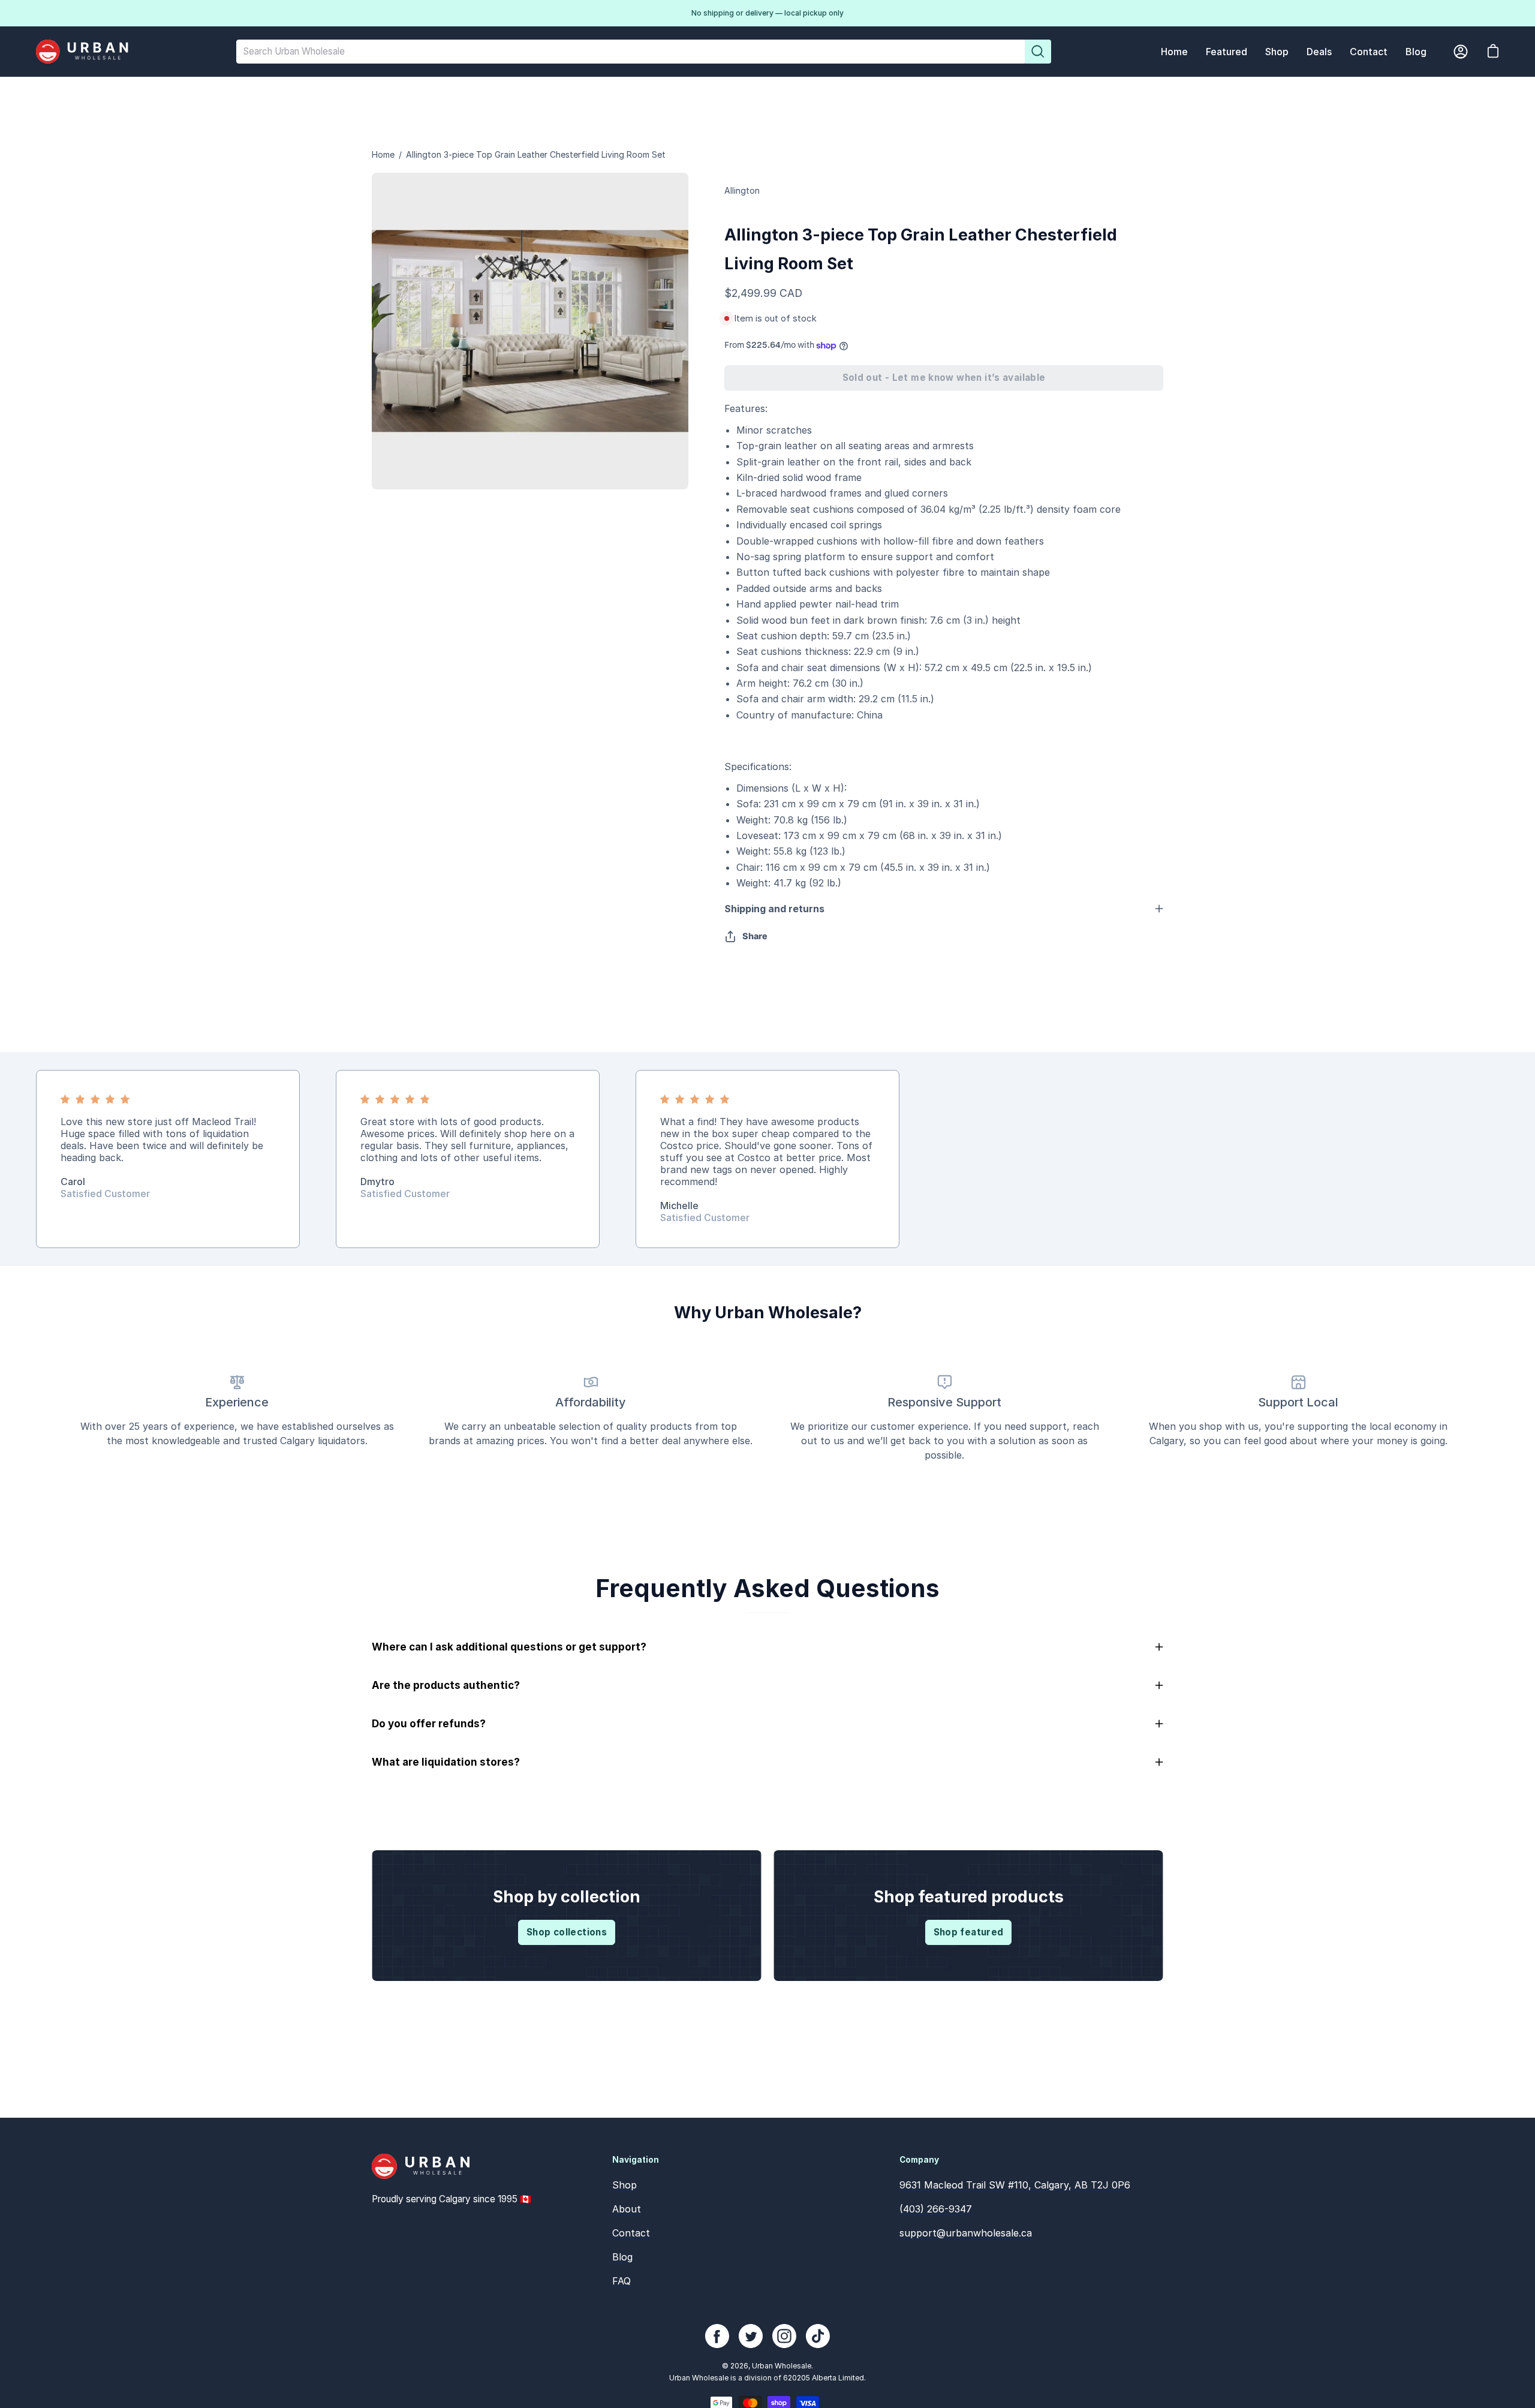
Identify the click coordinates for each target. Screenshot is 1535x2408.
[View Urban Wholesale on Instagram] (784, 2336)
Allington (742, 190)
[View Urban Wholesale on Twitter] (751, 2336)
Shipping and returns (774, 909)
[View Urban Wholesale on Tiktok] (818, 2336)
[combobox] (630, 52)
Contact (631, 2233)
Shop (624, 2185)
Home (383, 154)
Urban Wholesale (782, 2366)
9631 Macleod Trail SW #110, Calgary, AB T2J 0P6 (1015, 2185)
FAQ (621, 2281)
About (627, 2209)
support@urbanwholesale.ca (966, 2233)
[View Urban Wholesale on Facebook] (717, 2336)
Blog (622, 2257)
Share (755, 936)
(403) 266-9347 (936, 2209)
